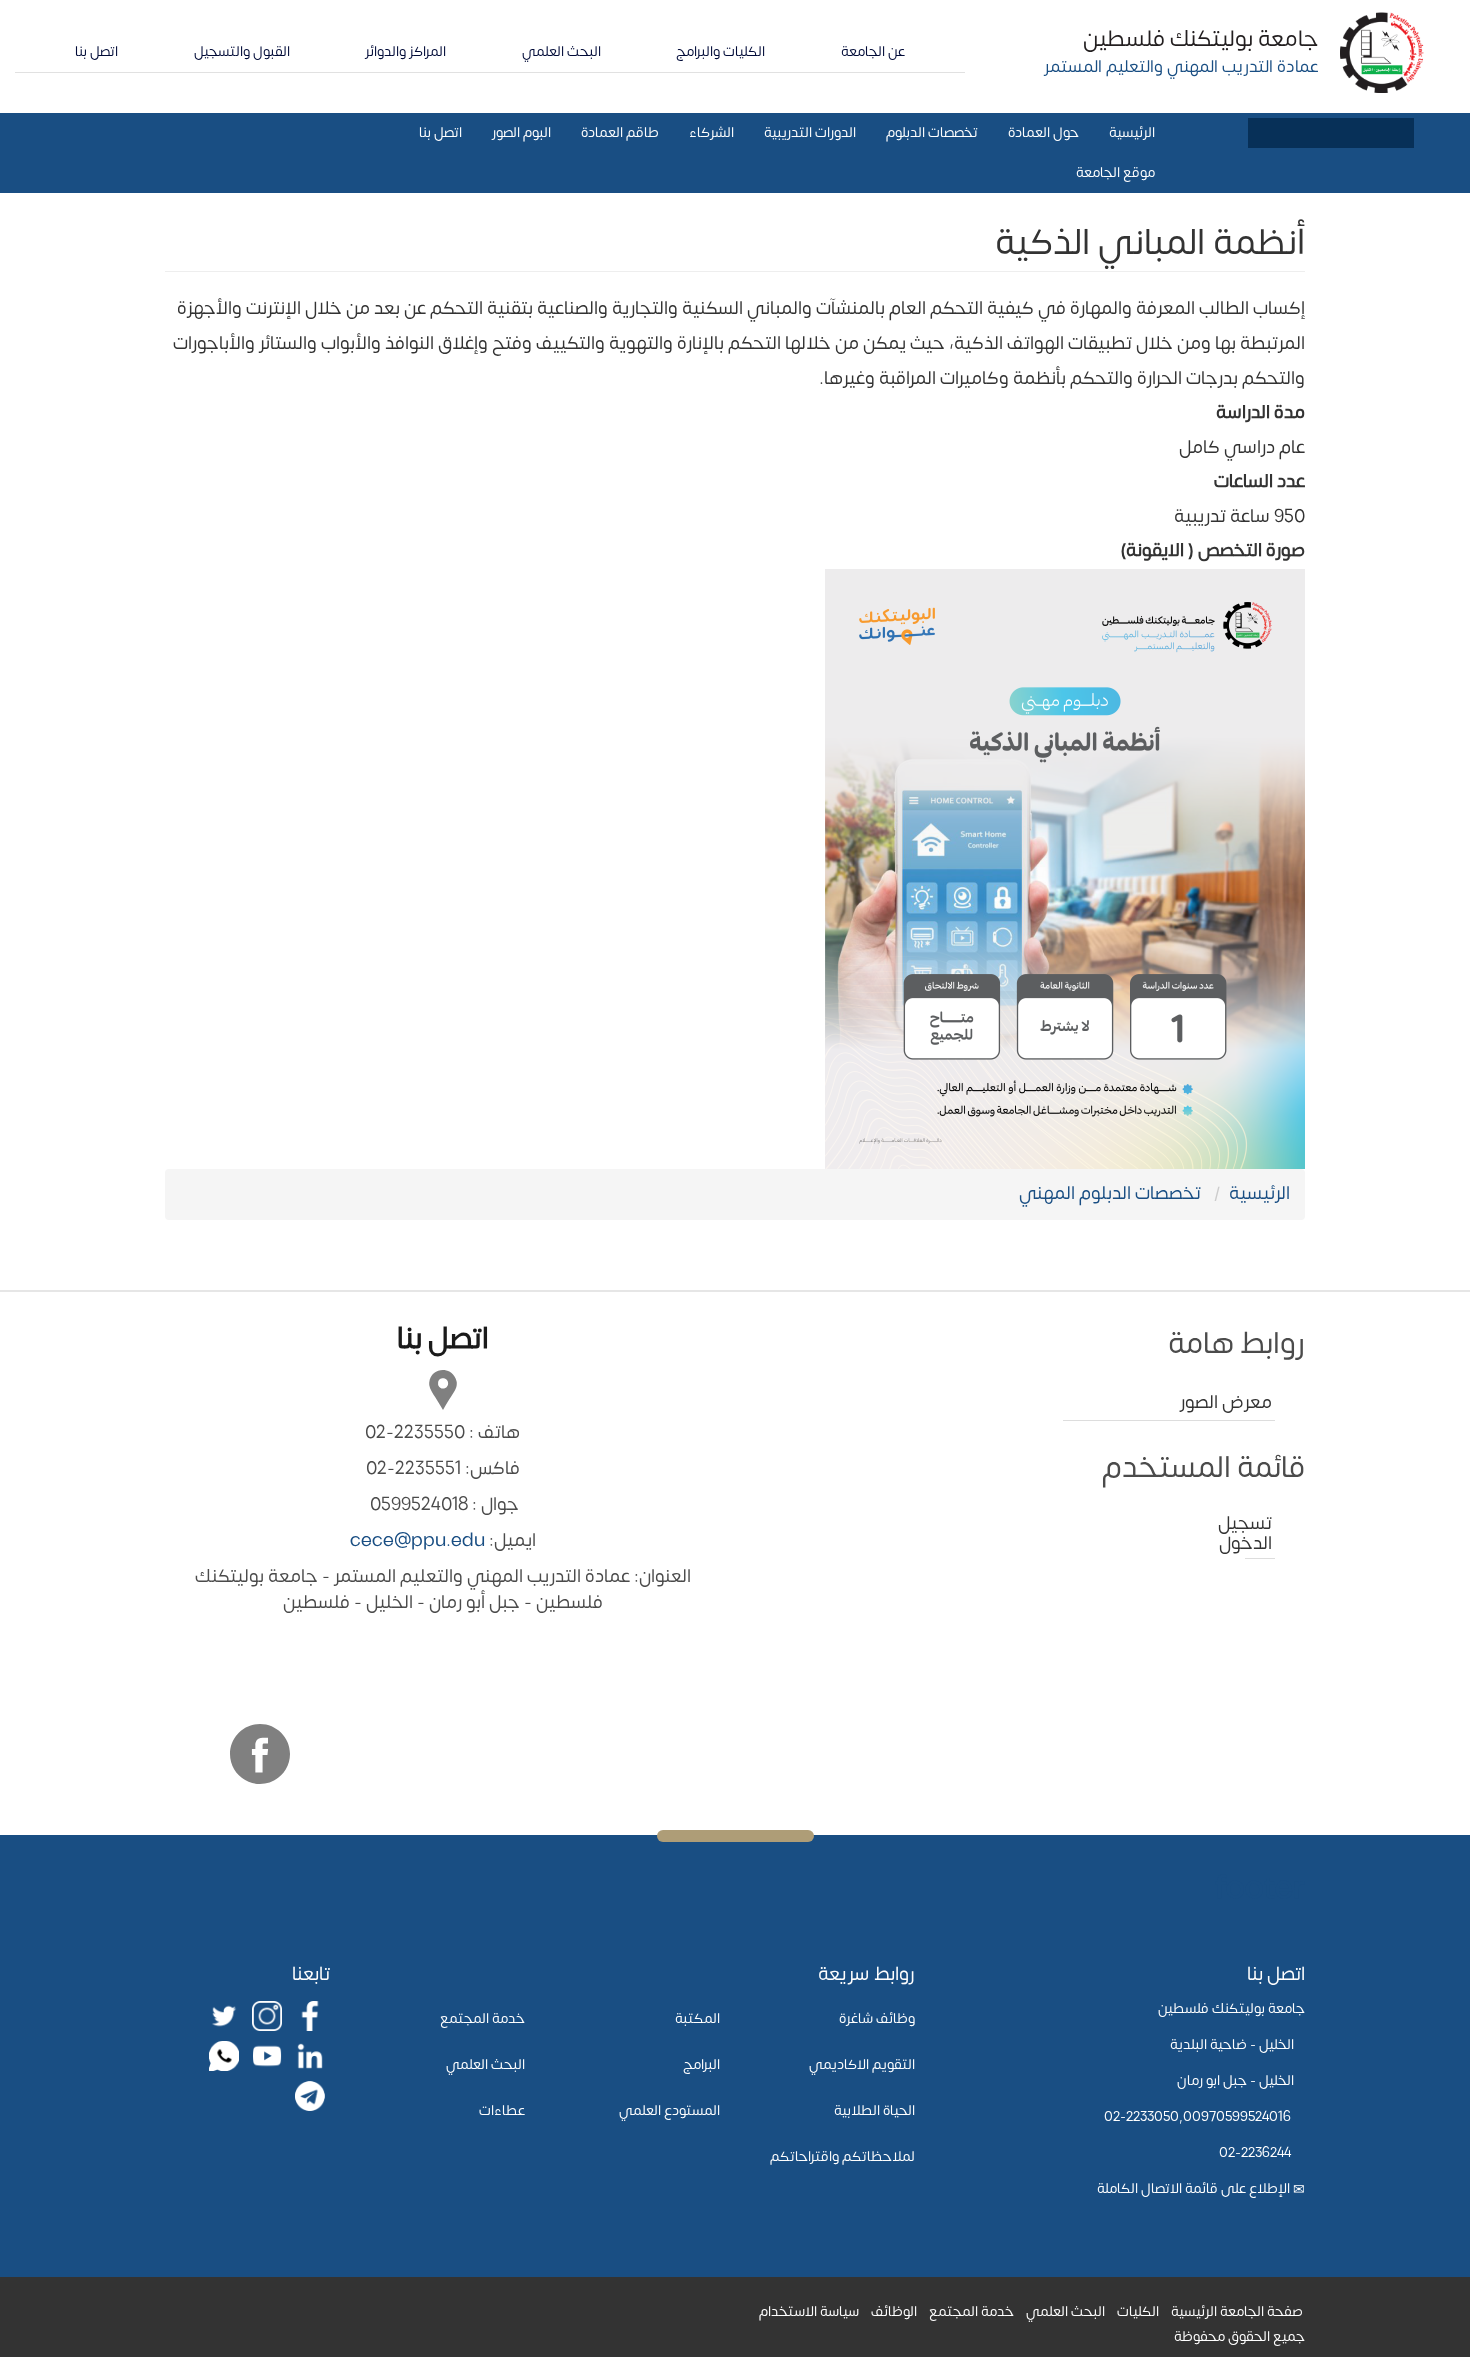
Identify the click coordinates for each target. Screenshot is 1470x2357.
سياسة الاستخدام (809, 2311)
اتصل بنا (96, 51)
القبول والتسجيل (242, 51)
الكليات (1138, 2311)
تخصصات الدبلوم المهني (1110, 1193)
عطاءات (502, 2110)
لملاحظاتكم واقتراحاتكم (842, 2156)
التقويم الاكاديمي (862, 2064)
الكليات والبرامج (720, 51)
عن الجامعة (873, 51)
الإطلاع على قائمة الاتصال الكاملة (1193, 2188)
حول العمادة (1043, 132)
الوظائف (894, 2311)
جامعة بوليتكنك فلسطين (1200, 39)
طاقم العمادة (620, 132)
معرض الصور (1226, 1402)
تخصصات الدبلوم (932, 132)
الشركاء (711, 132)
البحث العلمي (561, 51)
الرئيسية (1132, 132)
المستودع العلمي (669, 2110)
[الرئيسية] (1382, 51)
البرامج (701, 2064)
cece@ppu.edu (417, 1540)
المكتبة (697, 2018)
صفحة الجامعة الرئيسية (1237, 2311)
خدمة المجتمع (482, 2018)
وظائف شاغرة (877, 2018)
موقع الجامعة (1115, 172)
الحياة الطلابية (874, 2110)
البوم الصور (521, 132)
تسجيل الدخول (1258, 1533)
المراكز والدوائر (405, 51)
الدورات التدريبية (810, 132)
